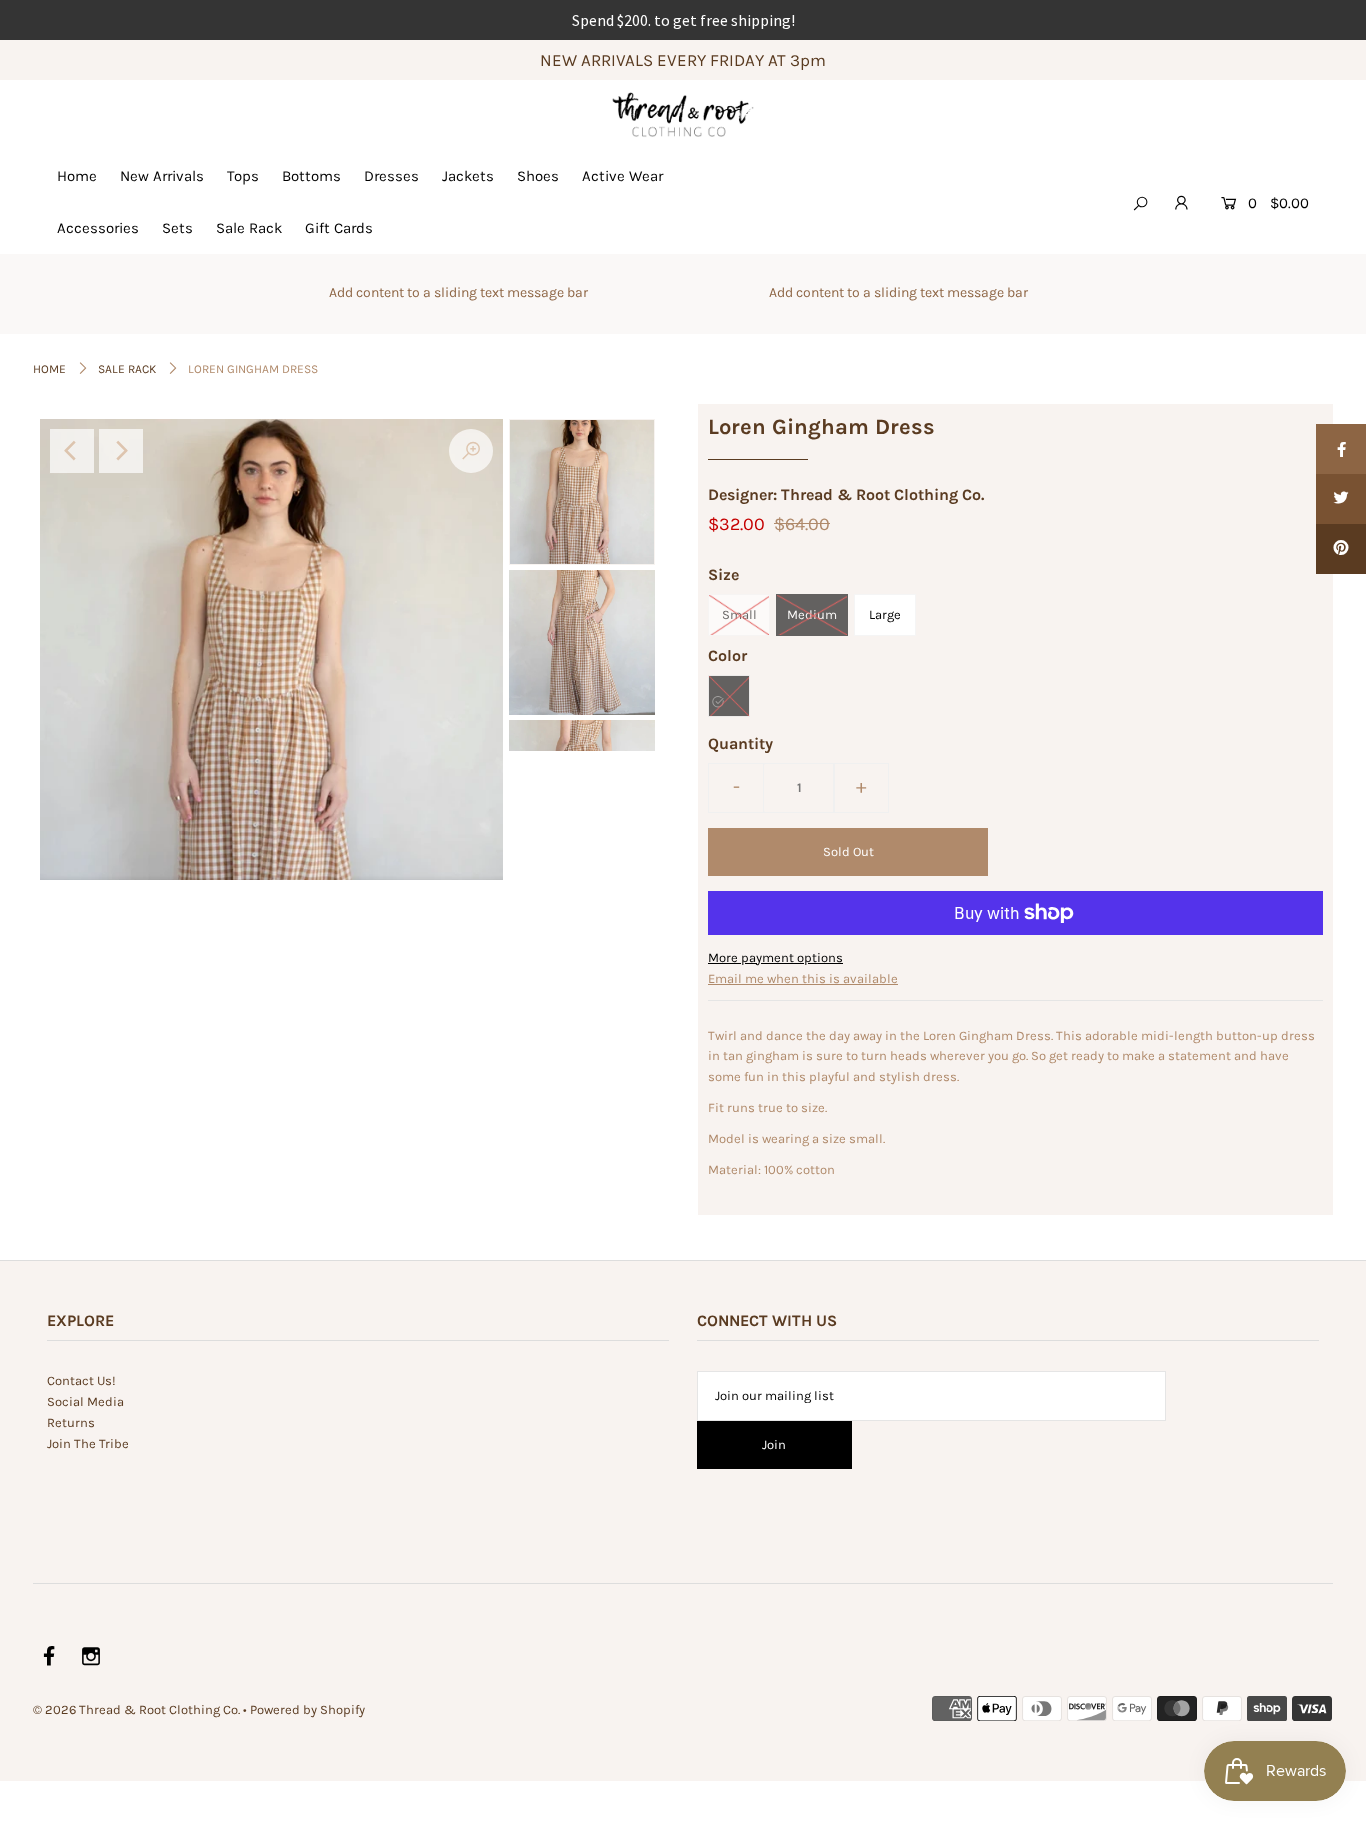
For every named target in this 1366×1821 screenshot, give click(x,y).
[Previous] (72, 451)
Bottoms (311, 176)
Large (885, 614)
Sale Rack (249, 228)
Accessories (98, 228)
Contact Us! (81, 1380)
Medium (812, 614)
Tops (243, 176)
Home (77, 176)
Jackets (468, 176)
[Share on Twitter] (1341, 499)
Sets (177, 228)
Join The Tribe (88, 1443)
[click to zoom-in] (471, 451)
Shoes (538, 176)
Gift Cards (339, 228)
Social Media (85, 1401)
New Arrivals (162, 176)
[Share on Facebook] (1341, 449)
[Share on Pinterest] (1341, 549)
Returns (71, 1422)
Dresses (391, 176)
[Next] (121, 451)
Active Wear (622, 176)
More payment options (775, 957)
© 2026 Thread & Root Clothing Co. (136, 1709)
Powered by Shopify (307, 1709)
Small (739, 614)
